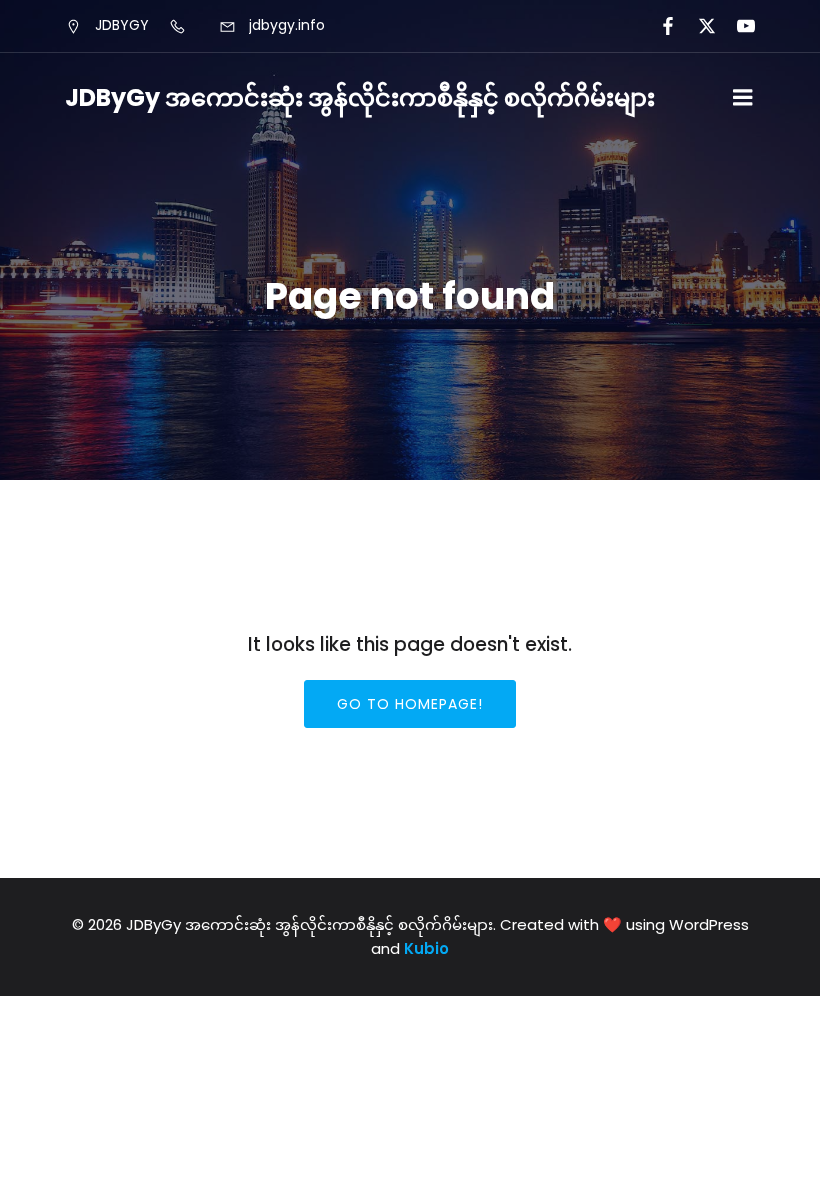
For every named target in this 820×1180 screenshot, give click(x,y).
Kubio (426, 948)
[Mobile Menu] (743, 98)
